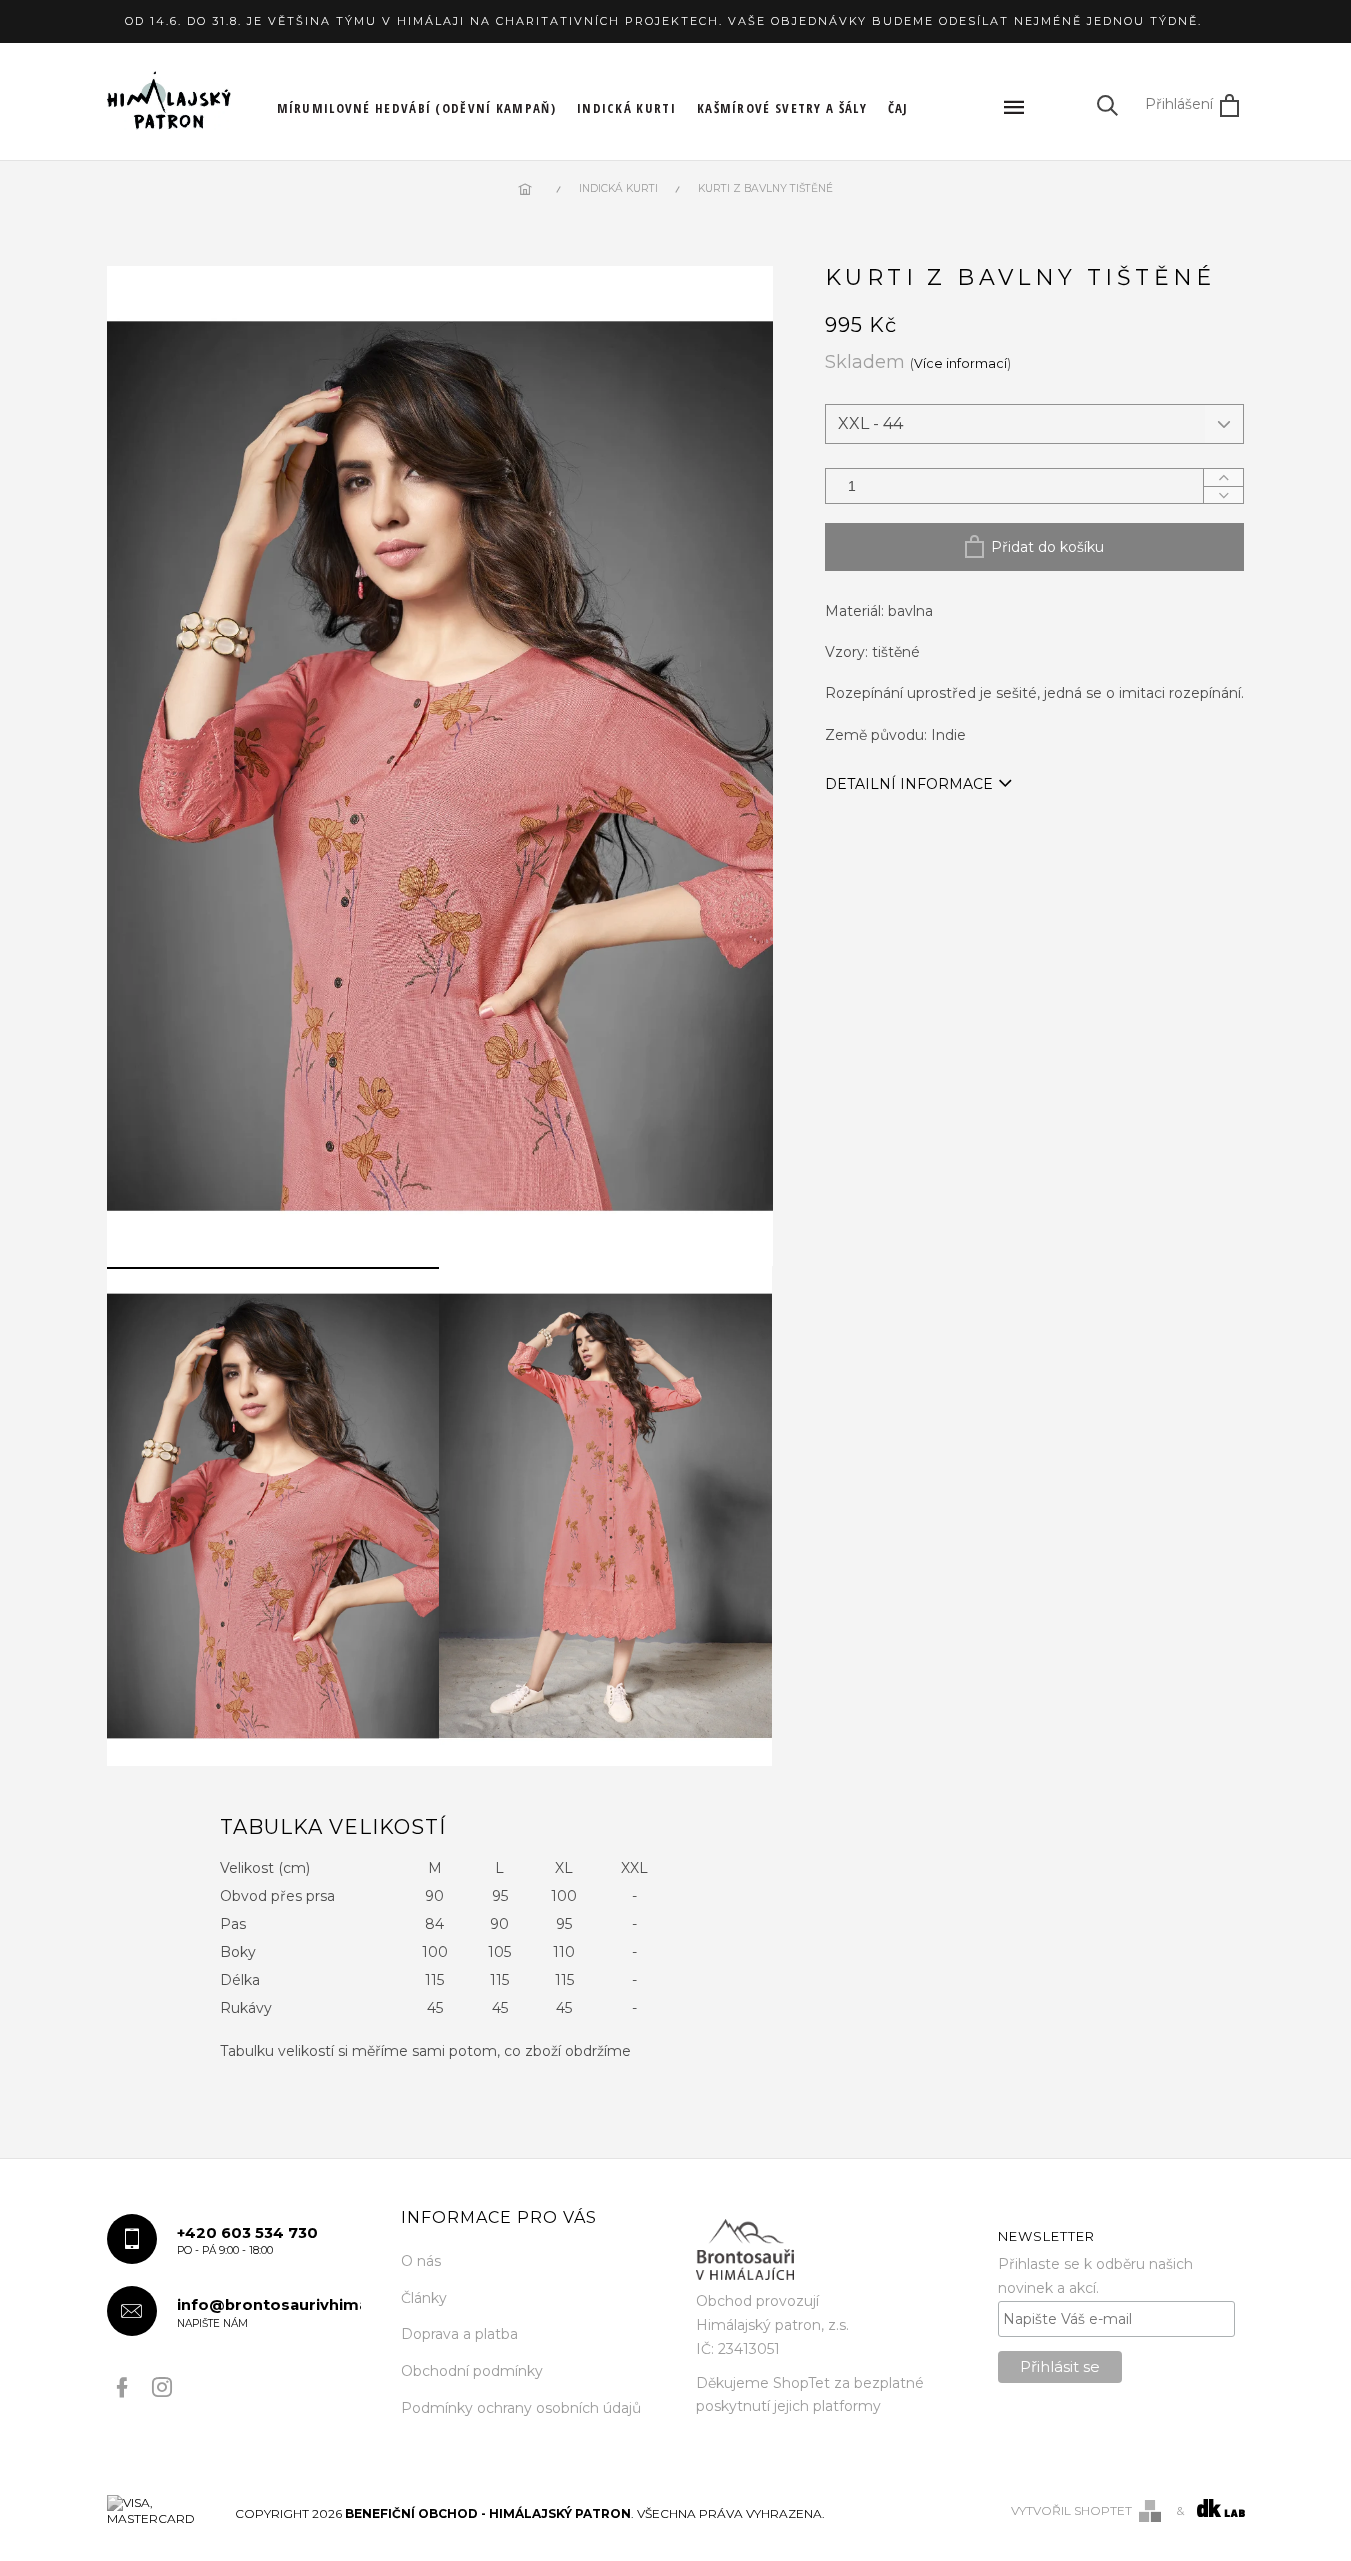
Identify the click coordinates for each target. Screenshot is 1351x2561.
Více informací (960, 363)
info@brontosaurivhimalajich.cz (269, 2312)
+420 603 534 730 (247, 2240)
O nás (421, 2261)
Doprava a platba (459, 2334)
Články (424, 2298)
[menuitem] (417, 108)
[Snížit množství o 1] (1223, 494)
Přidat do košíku (1047, 547)
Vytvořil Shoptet (1071, 2510)
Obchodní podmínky (472, 2371)
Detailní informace (909, 784)
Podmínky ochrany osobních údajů (521, 2408)
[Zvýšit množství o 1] (1223, 477)
